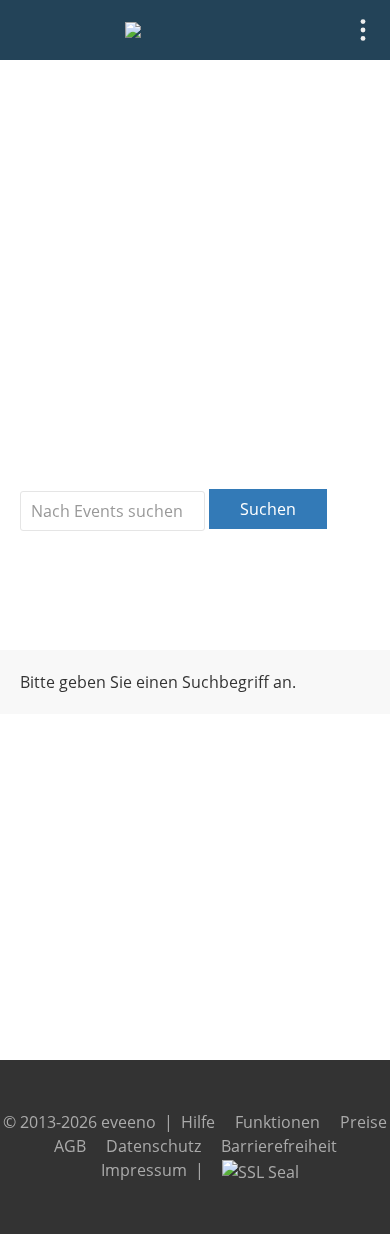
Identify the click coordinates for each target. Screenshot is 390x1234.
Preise (363, 1122)
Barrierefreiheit (279, 1146)
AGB (70, 1146)
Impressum (144, 1170)
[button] (363, 30)
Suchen (268, 509)
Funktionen (277, 1122)
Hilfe (198, 1122)
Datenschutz (153, 1146)
